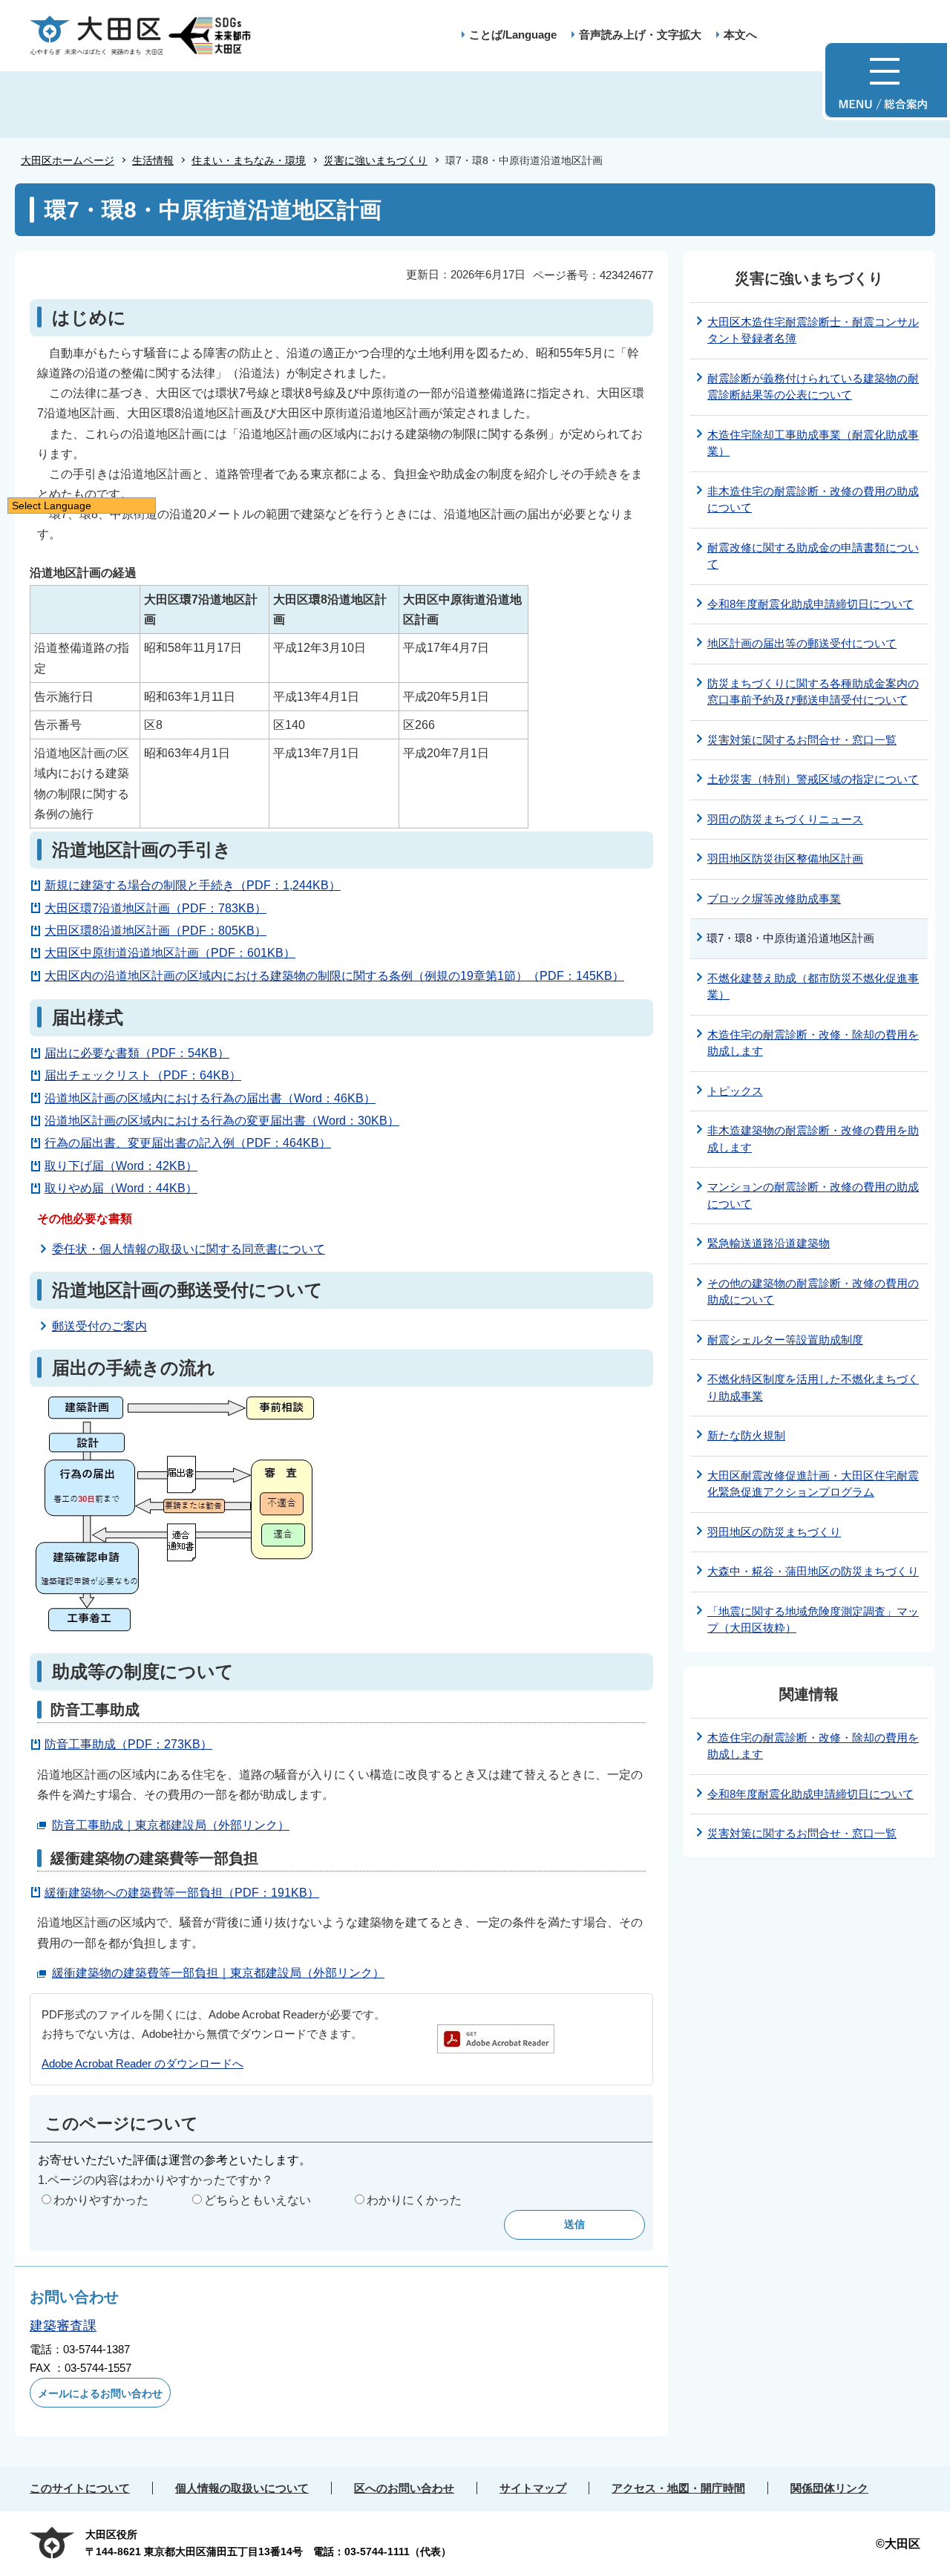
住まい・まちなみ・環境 (249, 160)
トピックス (735, 1091)
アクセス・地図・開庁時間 (678, 2488)
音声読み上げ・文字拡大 (640, 35)
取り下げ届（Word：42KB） (121, 1166)
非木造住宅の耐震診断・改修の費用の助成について (813, 500)
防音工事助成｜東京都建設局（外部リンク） (171, 1825)
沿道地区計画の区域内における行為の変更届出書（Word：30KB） (222, 1121)
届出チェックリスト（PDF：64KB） (143, 1075)
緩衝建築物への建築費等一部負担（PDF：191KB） (182, 1893)
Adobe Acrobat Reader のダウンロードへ (142, 2063)
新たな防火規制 (746, 1435)
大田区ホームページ (68, 160)
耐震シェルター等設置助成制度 (785, 1340)
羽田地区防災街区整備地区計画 (785, 859)
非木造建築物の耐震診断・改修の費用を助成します (813, 1139)
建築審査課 (63, 2326)
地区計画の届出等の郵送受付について (802, 643)
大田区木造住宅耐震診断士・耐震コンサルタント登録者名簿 (813, 330)
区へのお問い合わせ (404, 2488)
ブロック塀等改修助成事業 (774, 899)
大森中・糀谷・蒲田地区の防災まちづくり (813, 1571)
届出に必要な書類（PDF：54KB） (137, 1053)
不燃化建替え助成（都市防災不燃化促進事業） (813, 987)
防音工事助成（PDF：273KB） (128, 1744)
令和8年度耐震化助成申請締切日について (810, 604)
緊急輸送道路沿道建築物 (769, 1243)
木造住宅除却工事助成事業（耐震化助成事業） (813, 443)
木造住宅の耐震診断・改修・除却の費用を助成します (813, 1043)
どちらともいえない (258, 2200)
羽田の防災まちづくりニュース (785, 819)
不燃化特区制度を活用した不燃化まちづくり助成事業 (813, 1387)
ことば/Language (513, 35)
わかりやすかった (101, 2200)
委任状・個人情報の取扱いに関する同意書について (189, 1249)
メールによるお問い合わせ (100, 2393)
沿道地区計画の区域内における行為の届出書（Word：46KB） (210, 1098)
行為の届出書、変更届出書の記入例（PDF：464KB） (188, 1143)
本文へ (740, 35)
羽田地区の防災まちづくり (774, 1532)
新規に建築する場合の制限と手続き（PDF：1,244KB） (193, 885)
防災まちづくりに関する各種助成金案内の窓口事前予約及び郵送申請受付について (813, 692)
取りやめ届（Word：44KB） (121, 1188)
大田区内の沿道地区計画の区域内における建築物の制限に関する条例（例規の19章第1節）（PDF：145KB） (334, 976)
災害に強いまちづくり (376, 160)
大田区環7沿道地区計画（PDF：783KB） (155, 908)
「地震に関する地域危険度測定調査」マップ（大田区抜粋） (813, 1620)
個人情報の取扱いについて (242, 2488)
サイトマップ (533, 2488)
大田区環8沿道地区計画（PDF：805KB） (155, 931)
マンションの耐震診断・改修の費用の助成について (813, 1195)
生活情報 (153, 160)
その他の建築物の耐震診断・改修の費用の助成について (813, 1292)
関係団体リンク (829, 2488)
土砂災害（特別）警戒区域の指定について (813, 779)
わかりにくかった (414, 2200)
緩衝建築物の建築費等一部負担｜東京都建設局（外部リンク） (218, 1973)
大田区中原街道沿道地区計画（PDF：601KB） (170, 953)
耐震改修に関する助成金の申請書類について (813, 556)
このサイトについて (80, 2488)
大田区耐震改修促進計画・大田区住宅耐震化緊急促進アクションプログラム (813, 1484)
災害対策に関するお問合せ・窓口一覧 (802, 740)
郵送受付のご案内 (99, 1326)
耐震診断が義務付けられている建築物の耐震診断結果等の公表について (813, 387)
